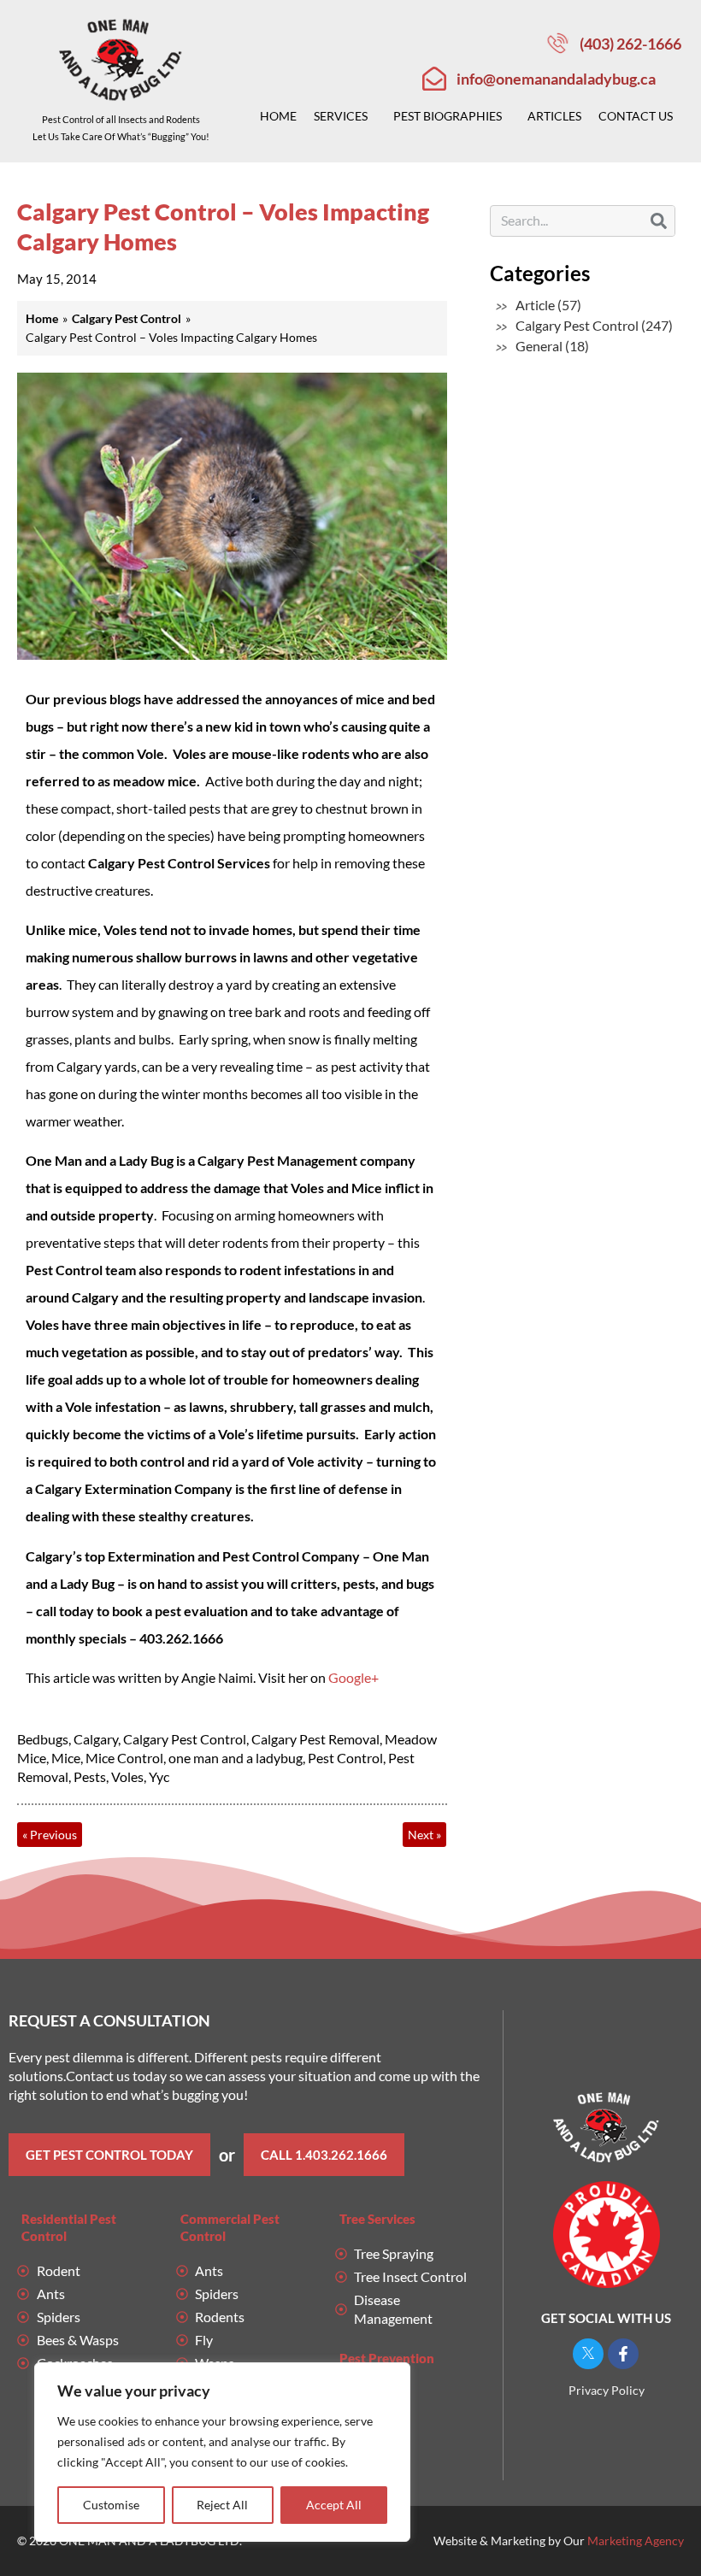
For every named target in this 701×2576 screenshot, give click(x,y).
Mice (66, 1758)
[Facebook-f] (623, 2354)
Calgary (96, 1739)
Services (341, 116)
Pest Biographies (448, 116)
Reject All (222, 2505)
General (539, 346)
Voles (127, 1776)
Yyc (159, 1776)
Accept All (334, 2505)
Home (278, 116)
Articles (554, 116)
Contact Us (636, 116)
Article (535, 305)
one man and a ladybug (236, 1758)
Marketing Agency (636, 2541)
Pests (90, 1776)
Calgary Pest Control (185, 1739)
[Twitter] (588, 2354)
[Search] (659, 221)
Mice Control (124, 1758)
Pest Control (345, 1758)
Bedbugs (43, 1739)
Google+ (353, 1677)
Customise (111, 2505)
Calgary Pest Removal (315, 1739)
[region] (222, 2452)
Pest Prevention (387, 2358)
